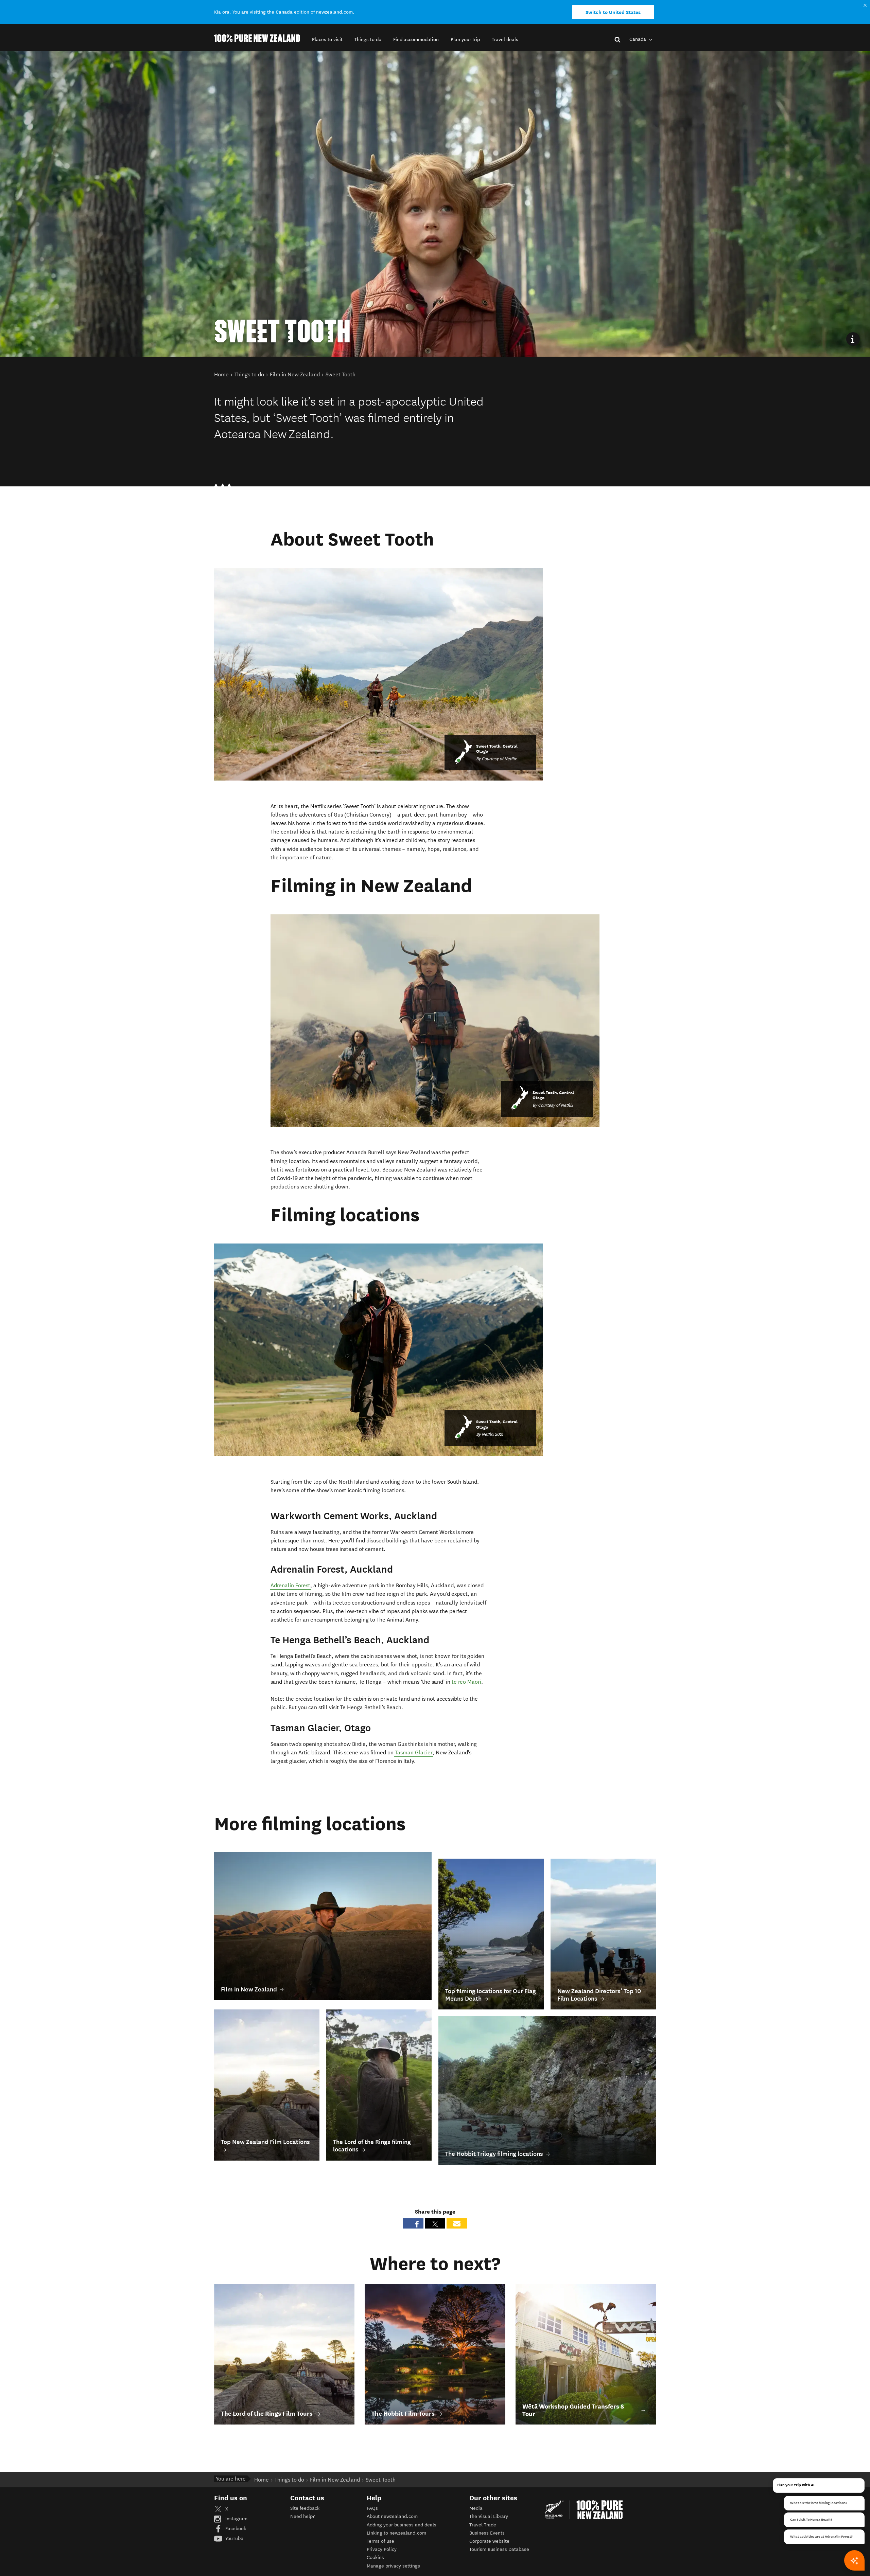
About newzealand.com (392, 2516)
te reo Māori (466, 1682)
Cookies (375, 2557)
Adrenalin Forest (290, 1585)
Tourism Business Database (499, 2549)
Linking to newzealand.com (396, 2533)
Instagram (236, 2519)
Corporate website (489, 2541)
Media (476, 2508)
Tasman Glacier (414, 1752)
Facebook (235, 2529)
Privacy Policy (382, 2549)
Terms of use (380, 2541)
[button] (327, 40)
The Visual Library (489, 2516)
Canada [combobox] (638, 39)
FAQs (372, 2508)
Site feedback (305, 2508)
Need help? (302, 2516)
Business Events (487, 2533)
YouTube (234, 2538)
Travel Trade (483, 2525)
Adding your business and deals (402, 2525)
